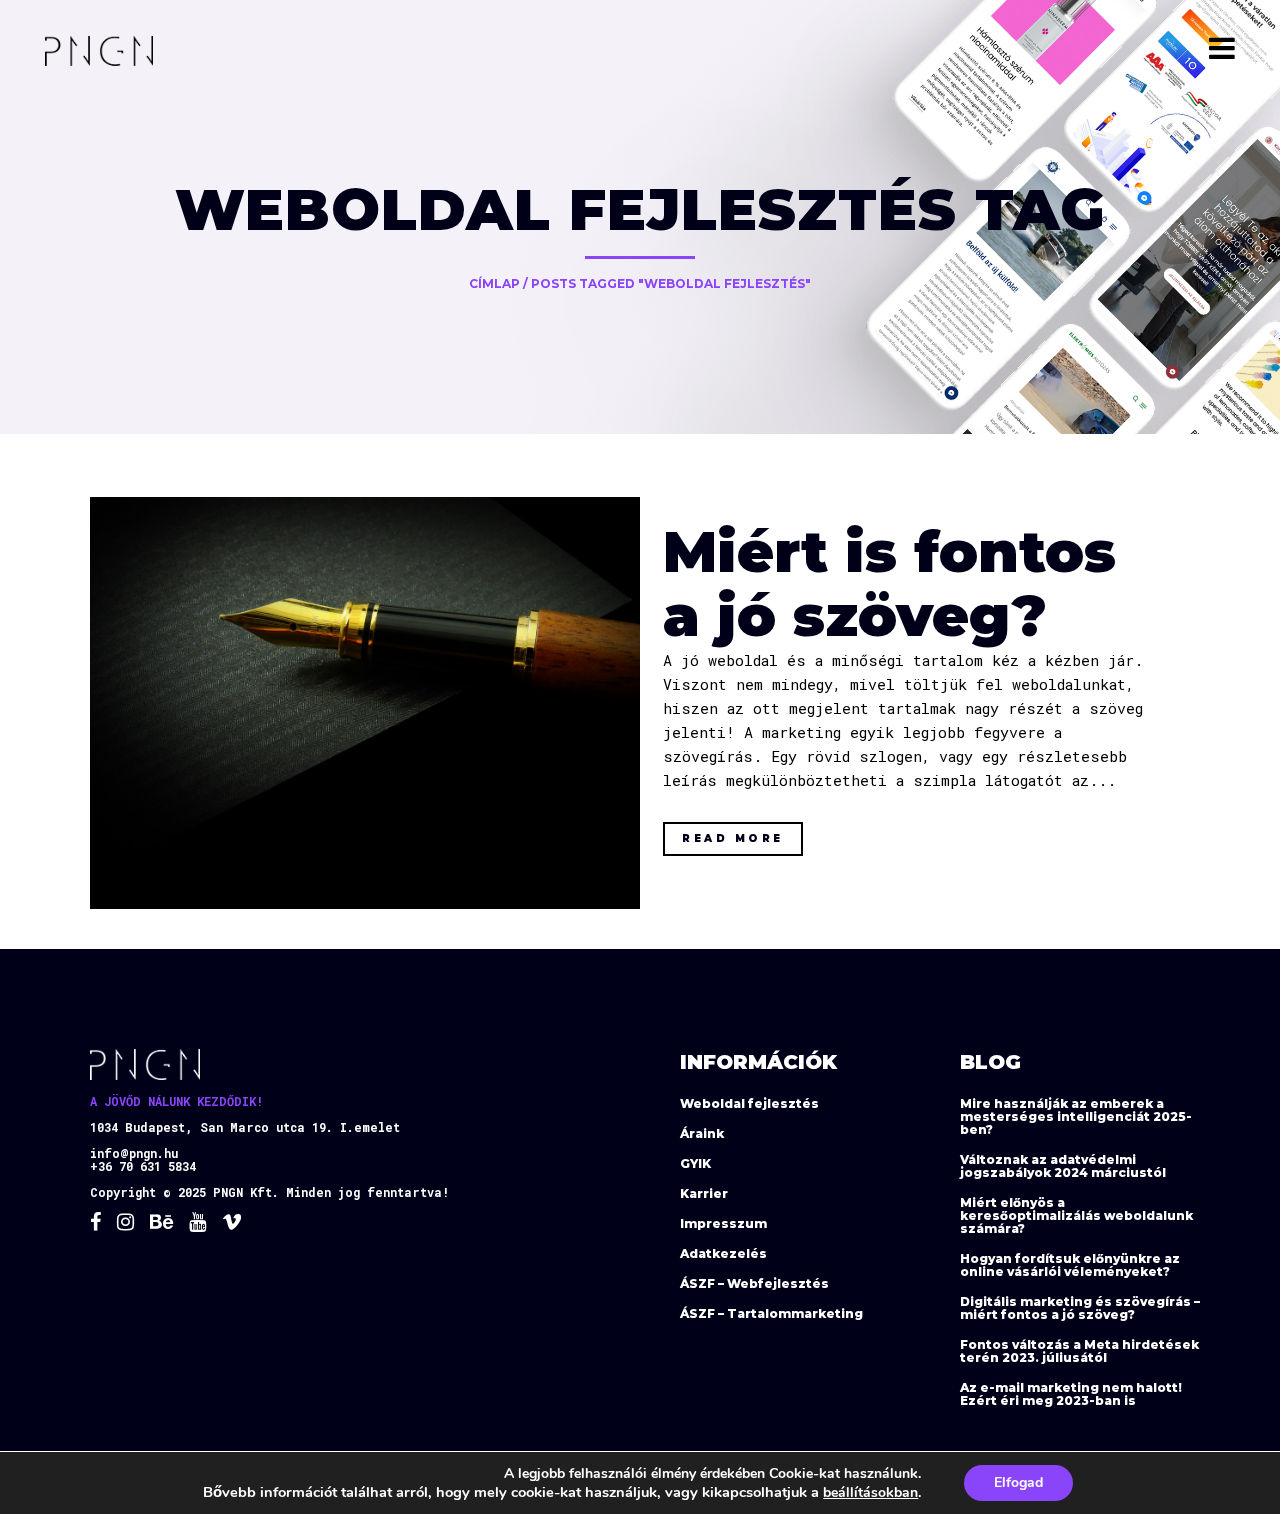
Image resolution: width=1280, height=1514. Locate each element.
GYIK (695, 1163)
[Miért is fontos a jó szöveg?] (365, 703)
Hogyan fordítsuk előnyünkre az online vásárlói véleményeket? (1070, 1265)
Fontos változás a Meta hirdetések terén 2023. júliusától (1079, 1351)
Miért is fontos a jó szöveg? (889, 583)
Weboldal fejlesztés (749, 1103)
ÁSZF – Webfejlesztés (754, 1283)
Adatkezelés (723, 1253)
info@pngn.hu (134, 1153)
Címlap (494, 283)
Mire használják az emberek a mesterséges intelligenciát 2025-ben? (1076, 1116)
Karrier (704, 1193)
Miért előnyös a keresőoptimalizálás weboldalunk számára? (1076, 1215)
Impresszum (723, 1223)
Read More (733, 838)
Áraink (702, 1133)
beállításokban (870, 1492)
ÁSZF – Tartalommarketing (771, 1313)
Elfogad (1018, 1482)
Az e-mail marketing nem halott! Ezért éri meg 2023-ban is (1071, 1394)
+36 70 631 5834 (143, 1166)
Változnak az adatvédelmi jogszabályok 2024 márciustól (1063, 1166)
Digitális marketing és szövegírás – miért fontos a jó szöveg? (1080, 1308)
